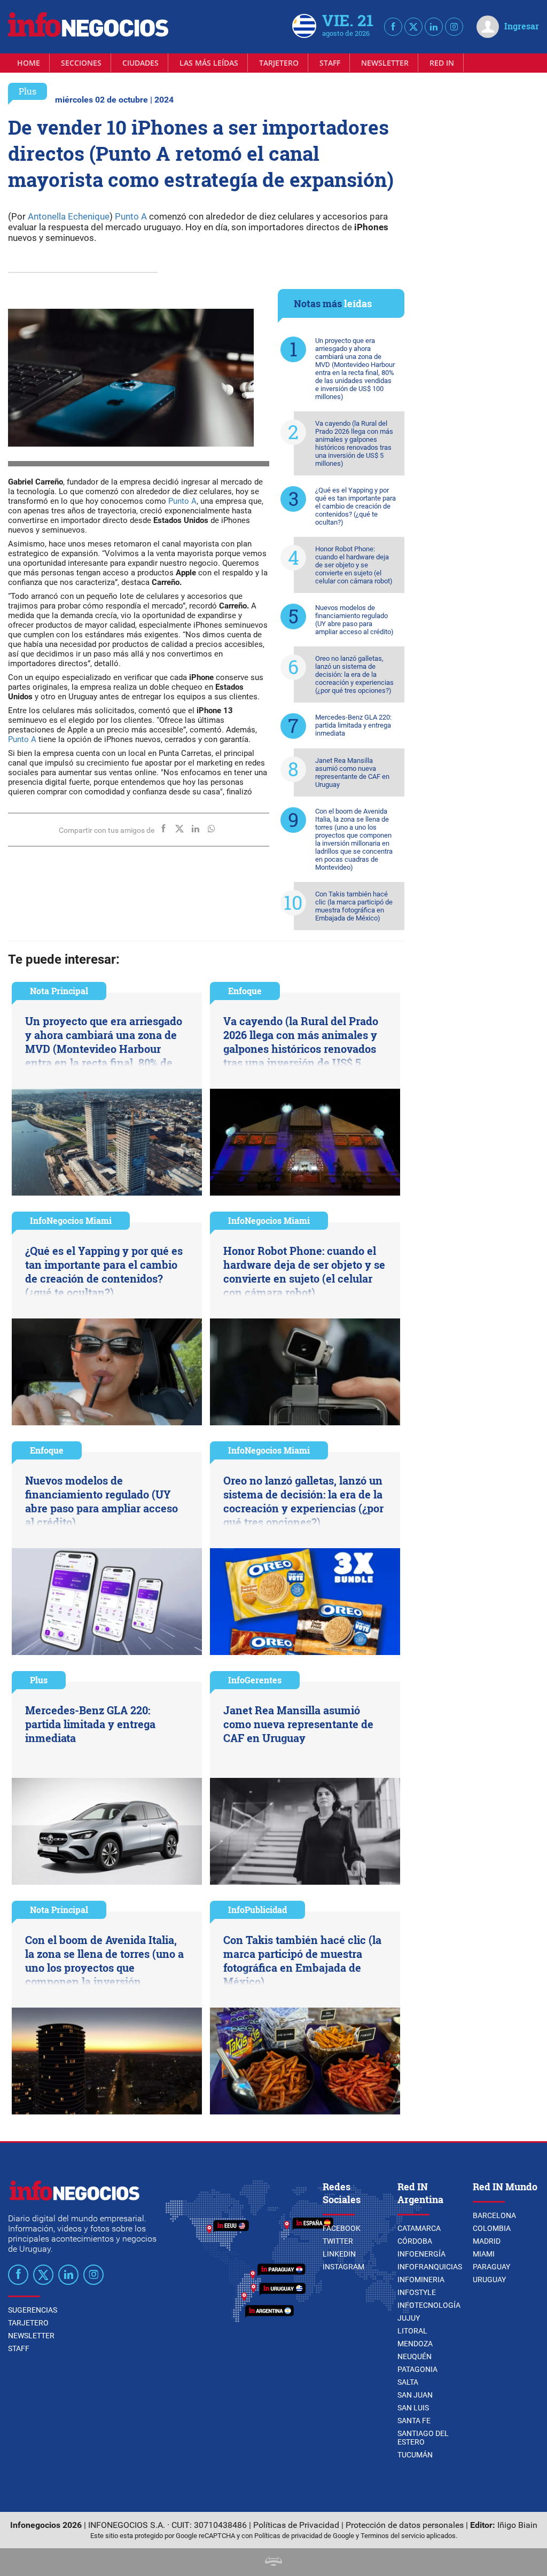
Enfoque (245, 991)
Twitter (338, 2241)
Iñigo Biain (517, 2525)
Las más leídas (209, 63)
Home (29, 63)
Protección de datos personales (405, 2525)
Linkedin (339, 2254)
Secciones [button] (81, 63)
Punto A (131, 216)
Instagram (343, 2267)
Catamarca (419, 2228)
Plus (28, 91)
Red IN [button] (442, 63)
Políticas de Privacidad (296, 2525)
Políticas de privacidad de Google (304, 2536)
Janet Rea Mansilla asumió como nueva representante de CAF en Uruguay (352, 772)
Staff (330, 63)
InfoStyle (417, 2292)
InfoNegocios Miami (71, 1220)
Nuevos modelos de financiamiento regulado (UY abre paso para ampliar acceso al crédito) (354, 620)
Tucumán (415, 2455)
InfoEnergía (421, 2254)
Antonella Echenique (69, 216)
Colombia (492, 2228)
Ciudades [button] (140, 63)
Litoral (412, 2331)
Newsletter (385, 63)
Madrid (487, 2241)
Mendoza (415, 2344)
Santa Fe (414, 2421)
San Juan (415, 2395)
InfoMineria (421, 2280)
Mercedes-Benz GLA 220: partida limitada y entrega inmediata (353, 725)
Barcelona (494, 2215)
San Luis (413, 2408)
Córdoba (415, 2241)
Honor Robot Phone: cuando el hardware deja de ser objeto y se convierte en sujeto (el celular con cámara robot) (354, 565)
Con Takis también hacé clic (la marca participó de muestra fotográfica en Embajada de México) (354, 906)
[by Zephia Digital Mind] (273, 2563)
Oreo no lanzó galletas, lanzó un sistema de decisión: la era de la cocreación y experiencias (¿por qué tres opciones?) (354, 674)
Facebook (342, 2228)
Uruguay (489, 2280)
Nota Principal (59, 991)
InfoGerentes (255, 1680)
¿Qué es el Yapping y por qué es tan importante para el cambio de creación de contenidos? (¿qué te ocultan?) (355, 506)
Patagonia (417, 2369)
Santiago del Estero (423, 2438)
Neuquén (415, 2356)
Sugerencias (33, 2310)
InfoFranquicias (430, 2267)
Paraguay (491, 2267)
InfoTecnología (429, 2305)
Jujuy (409, 2318)
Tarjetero (279, 63)
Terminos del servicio (393, 2536)
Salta (408, 2382)
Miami (484, 2254)
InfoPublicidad (257, 1910)
